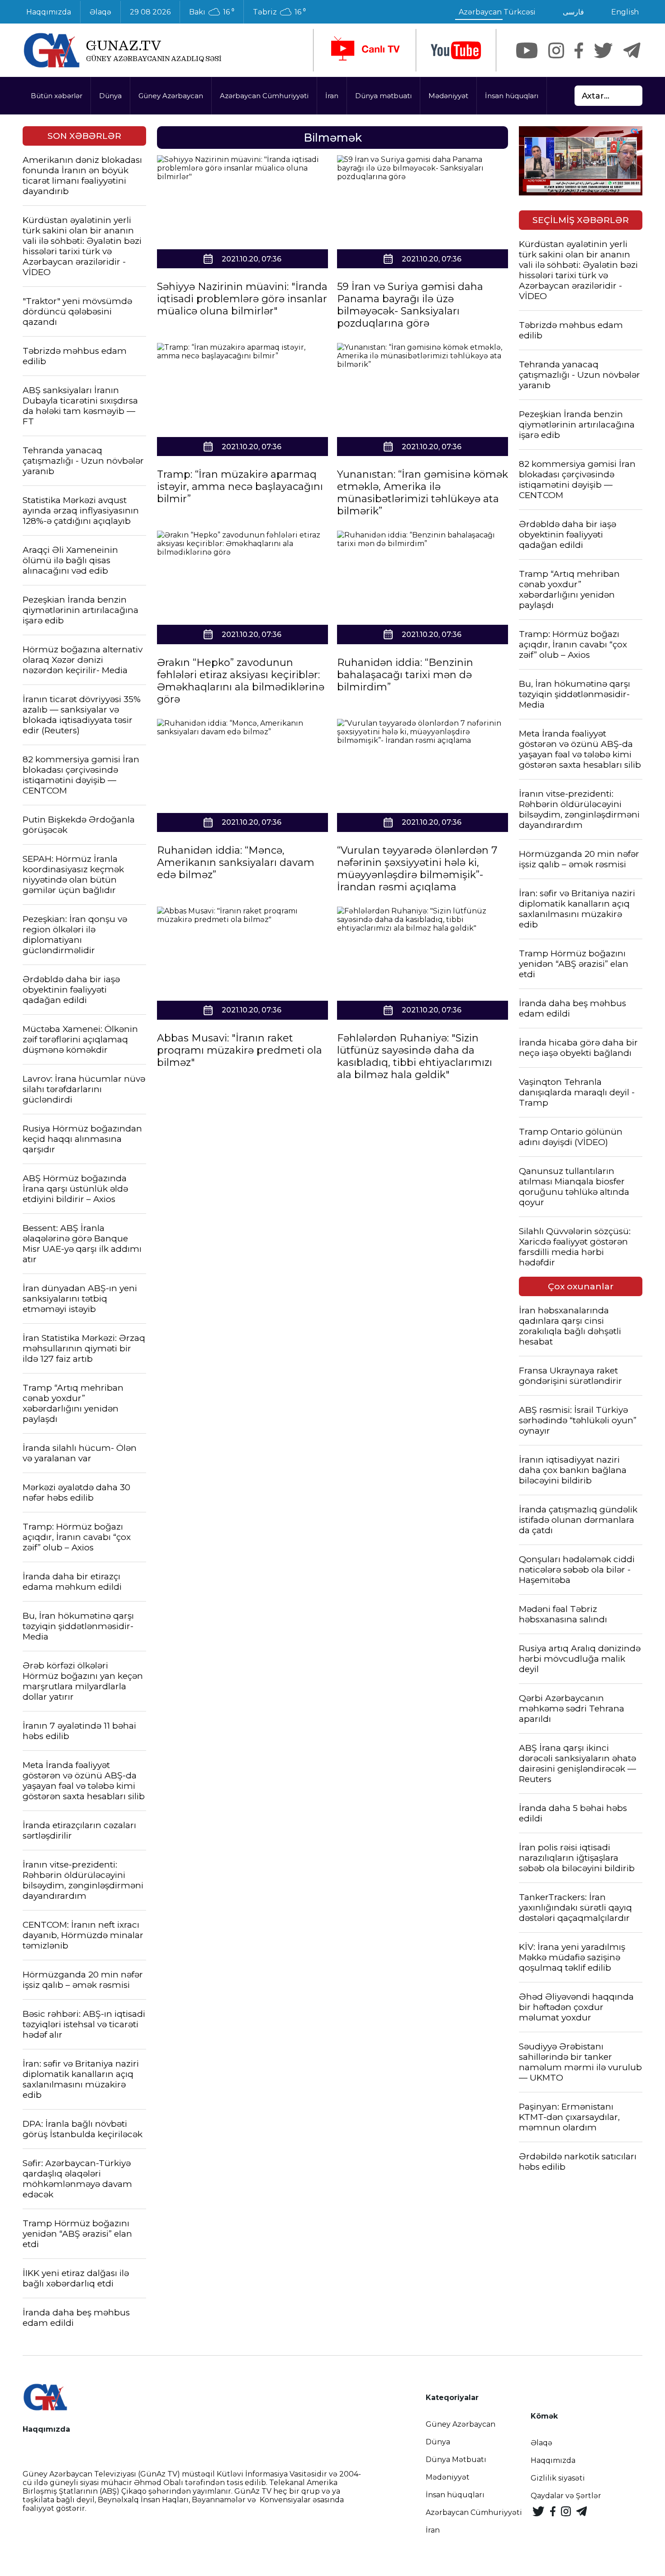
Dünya (110, 96)
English (625, 12)
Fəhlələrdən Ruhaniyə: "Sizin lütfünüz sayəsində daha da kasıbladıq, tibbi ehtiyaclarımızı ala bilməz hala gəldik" (415, 1056)
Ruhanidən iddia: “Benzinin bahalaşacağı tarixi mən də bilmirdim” (405, 675)
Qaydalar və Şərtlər (566, 2496)
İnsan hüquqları (512, 96)
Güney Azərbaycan (171, 96)
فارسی (573, 12)
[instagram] (556, 50)
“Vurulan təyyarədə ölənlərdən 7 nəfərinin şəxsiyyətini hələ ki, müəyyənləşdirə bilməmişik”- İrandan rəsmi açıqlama (417, 869)
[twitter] (603, 50)
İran (332, 96)
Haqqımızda (49, 12)
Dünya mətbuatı (383, 96)
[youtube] (456, 50)
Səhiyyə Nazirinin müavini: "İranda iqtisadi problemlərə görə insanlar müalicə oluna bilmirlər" (242, 299)
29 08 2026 (150, 12)
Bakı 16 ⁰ (212, 12)
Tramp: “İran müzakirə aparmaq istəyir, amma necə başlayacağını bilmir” (240, 487)
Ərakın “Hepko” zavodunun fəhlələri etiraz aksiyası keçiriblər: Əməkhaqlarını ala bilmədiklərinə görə (241, 681)
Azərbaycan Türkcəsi (497, 12)
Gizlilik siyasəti (558, 2478)
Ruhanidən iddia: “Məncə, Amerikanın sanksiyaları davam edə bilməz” (236, 863)
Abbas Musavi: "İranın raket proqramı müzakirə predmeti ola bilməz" (240, 1050)
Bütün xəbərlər (57, 96)
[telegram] (632, 50)
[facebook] (579, 50)
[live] (365, 50)
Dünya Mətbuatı (456, 2460)
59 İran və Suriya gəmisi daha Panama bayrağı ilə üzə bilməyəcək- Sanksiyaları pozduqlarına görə (410, 305)
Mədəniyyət (448, 96)
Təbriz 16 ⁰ (279, 12)
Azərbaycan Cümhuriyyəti (264, 96)
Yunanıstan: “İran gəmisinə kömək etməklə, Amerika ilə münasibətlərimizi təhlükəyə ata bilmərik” (423, 493)
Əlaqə (100, 12)
